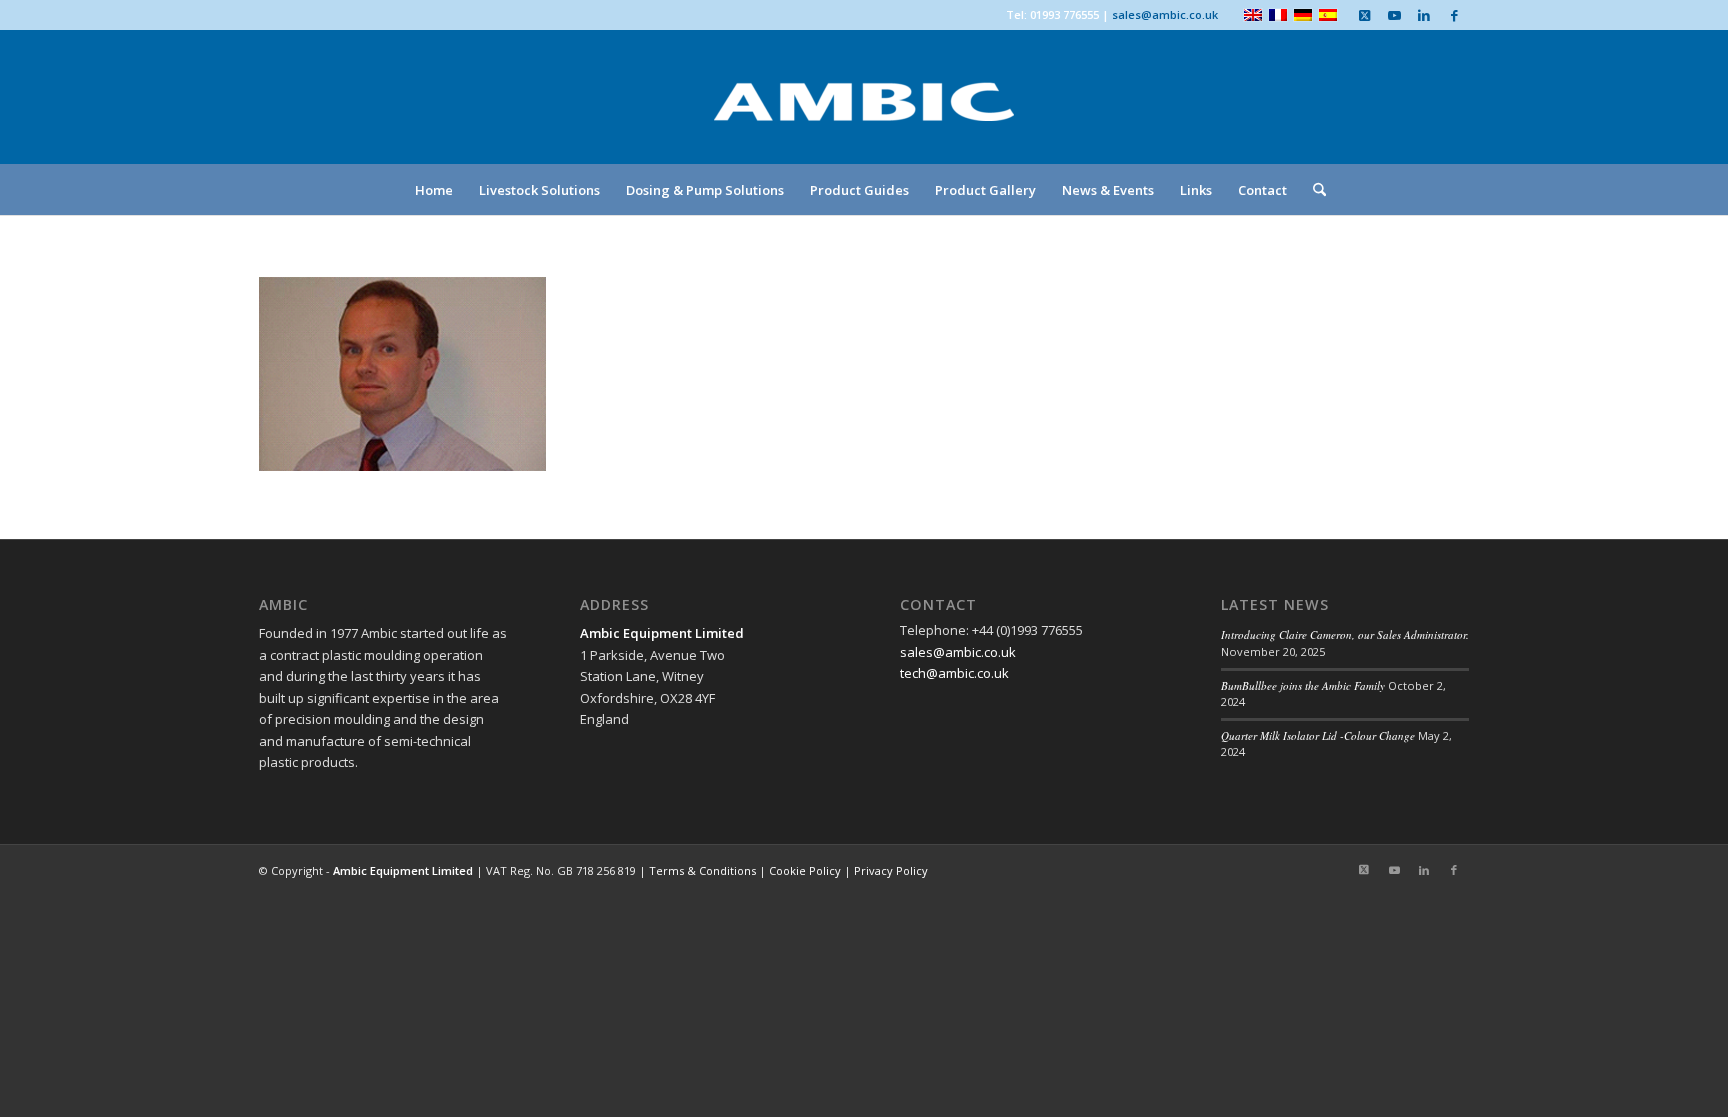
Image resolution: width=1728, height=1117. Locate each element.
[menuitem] (434, 190)
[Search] (1313, 190)
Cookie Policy (805, 870)
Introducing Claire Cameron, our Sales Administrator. (1345, 634)
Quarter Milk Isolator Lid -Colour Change (1318, 735)
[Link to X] (1364, 15)
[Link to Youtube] (1394, 15)
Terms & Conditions (702, 870)
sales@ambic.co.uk (1165, 14)
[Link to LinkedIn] (1424, 15)
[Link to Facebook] (1454, 15)
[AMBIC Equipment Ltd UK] (864, 120)
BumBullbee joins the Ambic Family (1303, 685)
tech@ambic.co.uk (954, 673)
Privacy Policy (891, 870)
